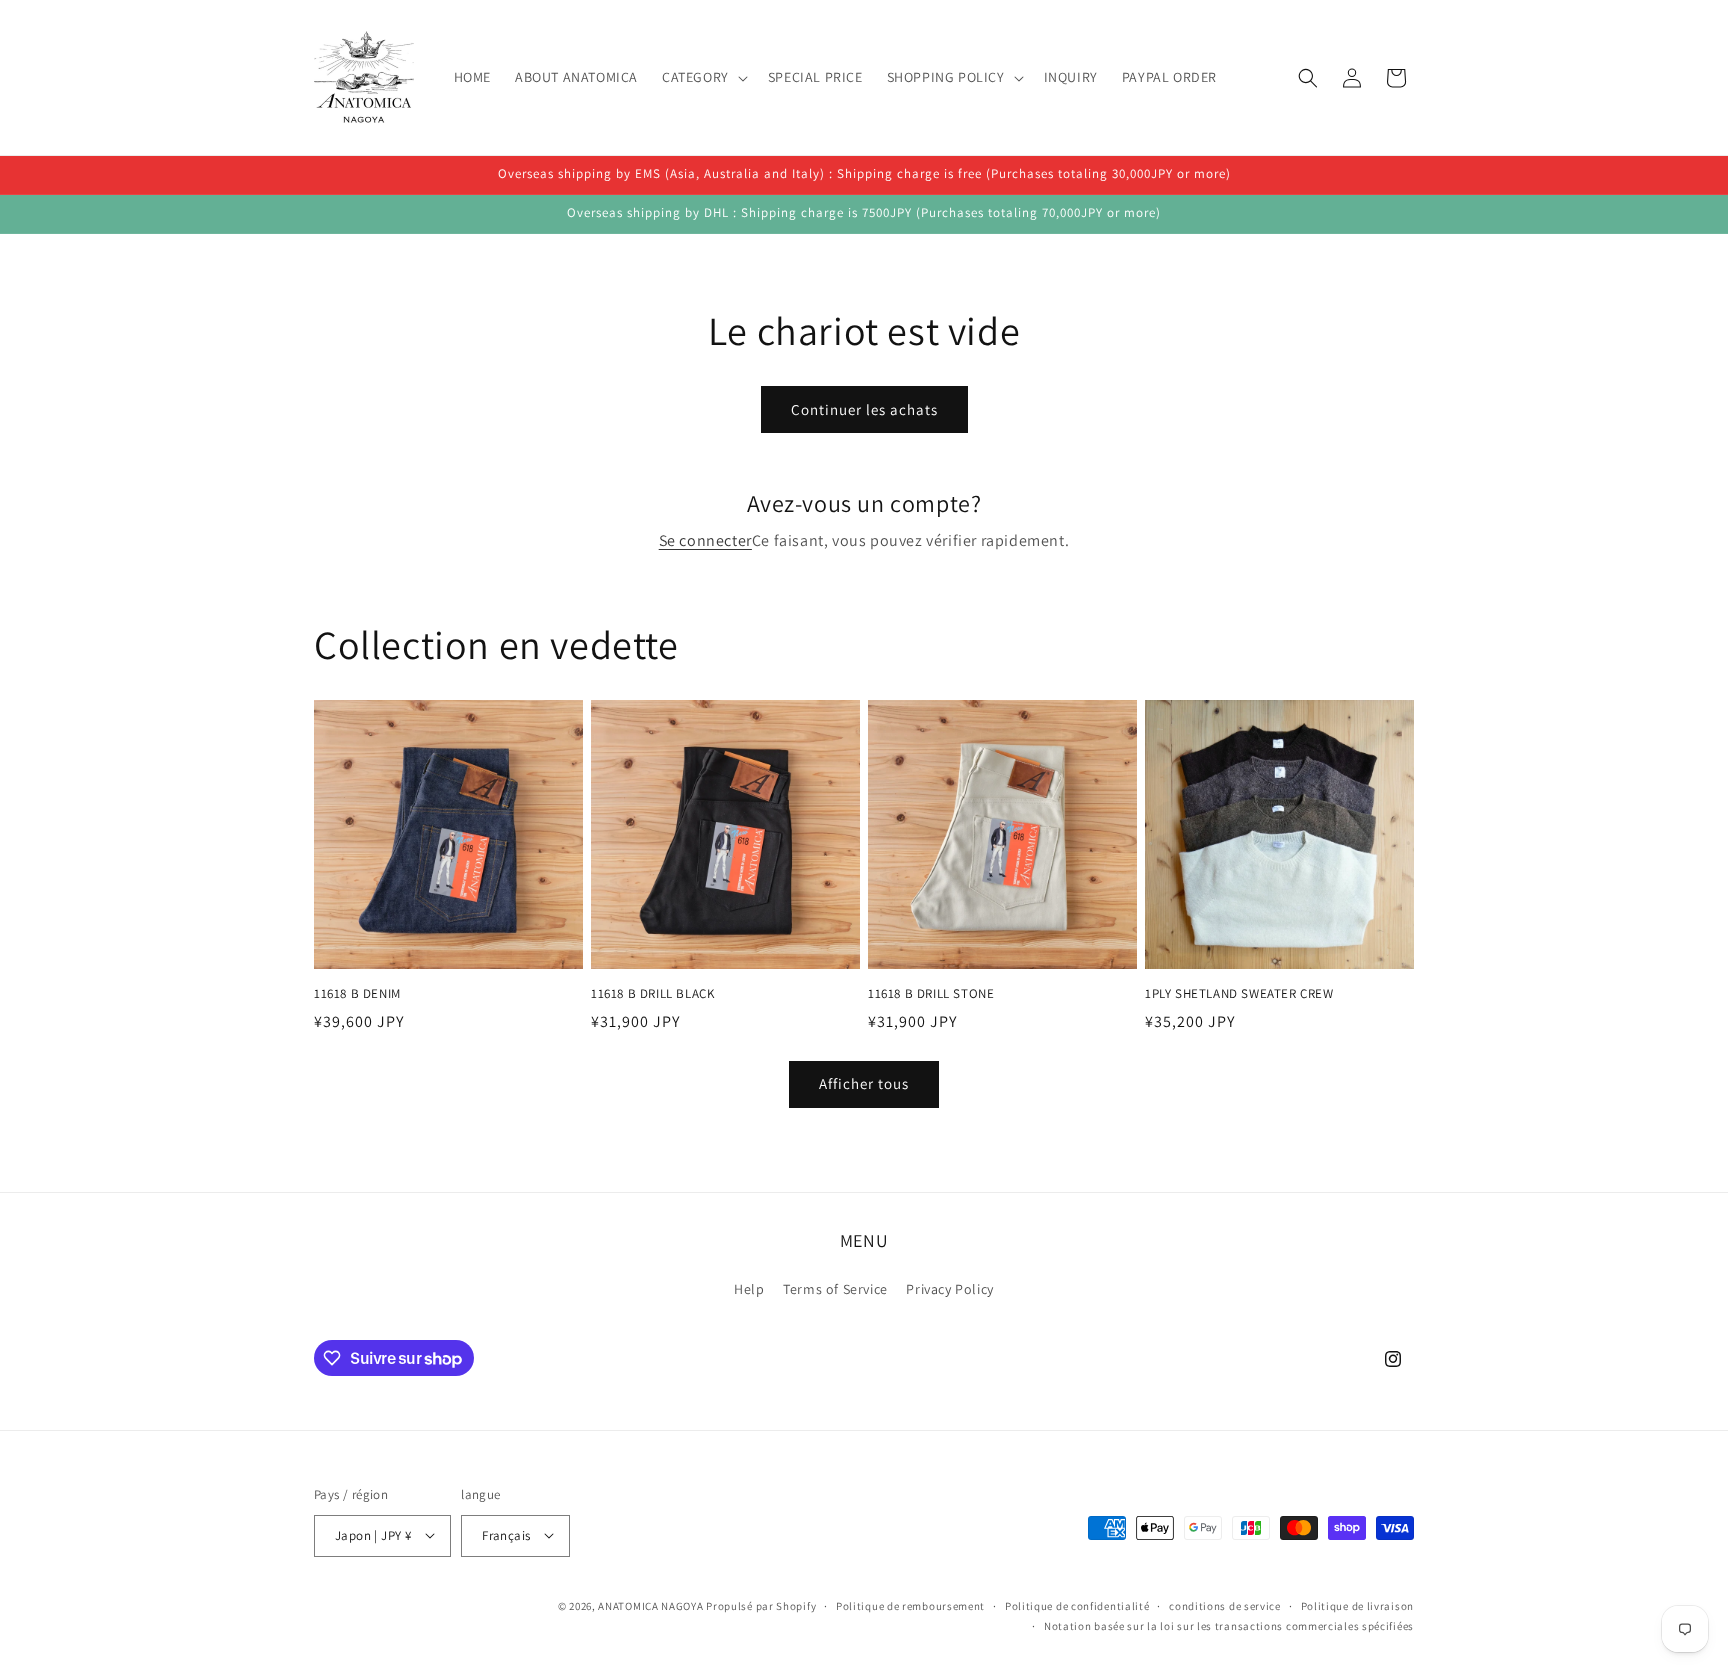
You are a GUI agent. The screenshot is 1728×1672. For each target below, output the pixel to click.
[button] (703, 77)
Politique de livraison (1357, 1605)
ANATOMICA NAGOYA (650, 1605)
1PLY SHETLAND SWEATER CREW (1239, 994)
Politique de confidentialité (1077, 1605)
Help (749, 1290)
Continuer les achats (864, 409)
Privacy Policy (949, 1290)
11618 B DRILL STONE (931, 994)
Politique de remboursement (910, 1605)
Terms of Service (835, 1290)
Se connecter (705, 540)
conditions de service (1225, 1605)
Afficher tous (864, 1084)
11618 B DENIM (357, 994)
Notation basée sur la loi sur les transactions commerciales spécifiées (1229, 1625)
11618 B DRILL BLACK (652, 994)
